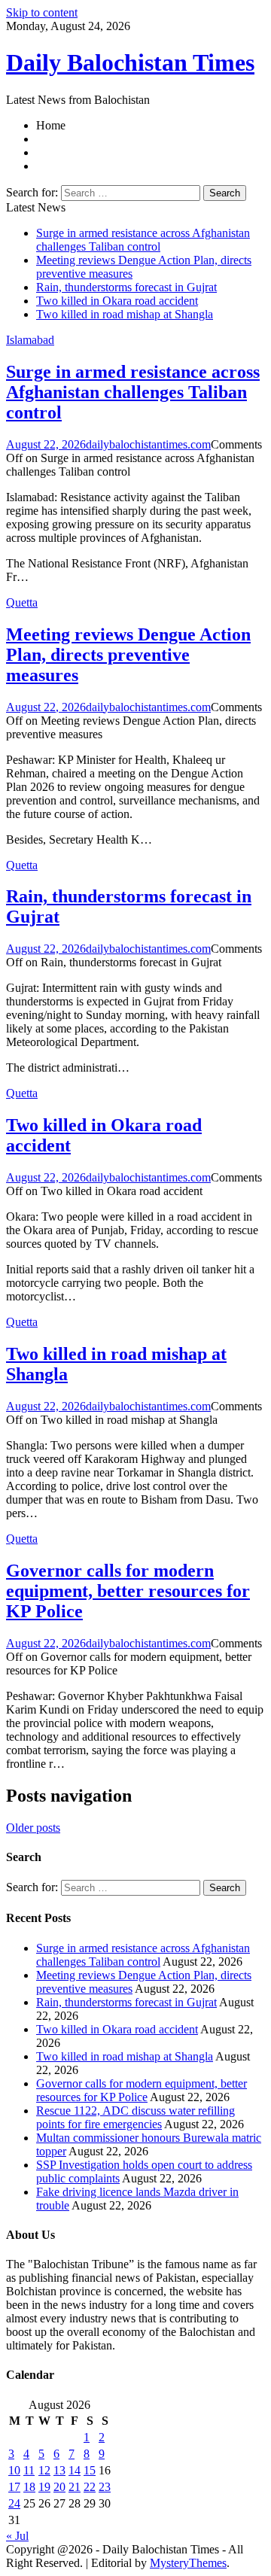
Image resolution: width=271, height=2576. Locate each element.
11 (29, 2470)
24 (14, 2503)
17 (14, 2487)
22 (90, 2487)
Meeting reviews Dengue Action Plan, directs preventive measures (128, 655)
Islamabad (30, 340)
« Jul (17, 2536)
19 (44, 2487)
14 (75, 2470)
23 (105, 2487)
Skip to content (42, 12)
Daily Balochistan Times (130, 62)
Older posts (33, 1828)
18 (29, 2487)
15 (90, 2470)
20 (59, 2487)
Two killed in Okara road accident (117, 301)
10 (14, 2470)
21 (75, 2487)
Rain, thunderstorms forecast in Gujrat (126, 287)
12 (44, 2470)
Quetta (22, 602)
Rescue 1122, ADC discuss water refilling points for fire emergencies (135, 2117)
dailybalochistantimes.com (148, 444)
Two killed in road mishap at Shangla (125, 314)
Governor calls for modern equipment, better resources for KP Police (128, 1591)
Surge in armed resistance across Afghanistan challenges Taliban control (143, 240)
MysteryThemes (188, 2563)
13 (59, 2470)
